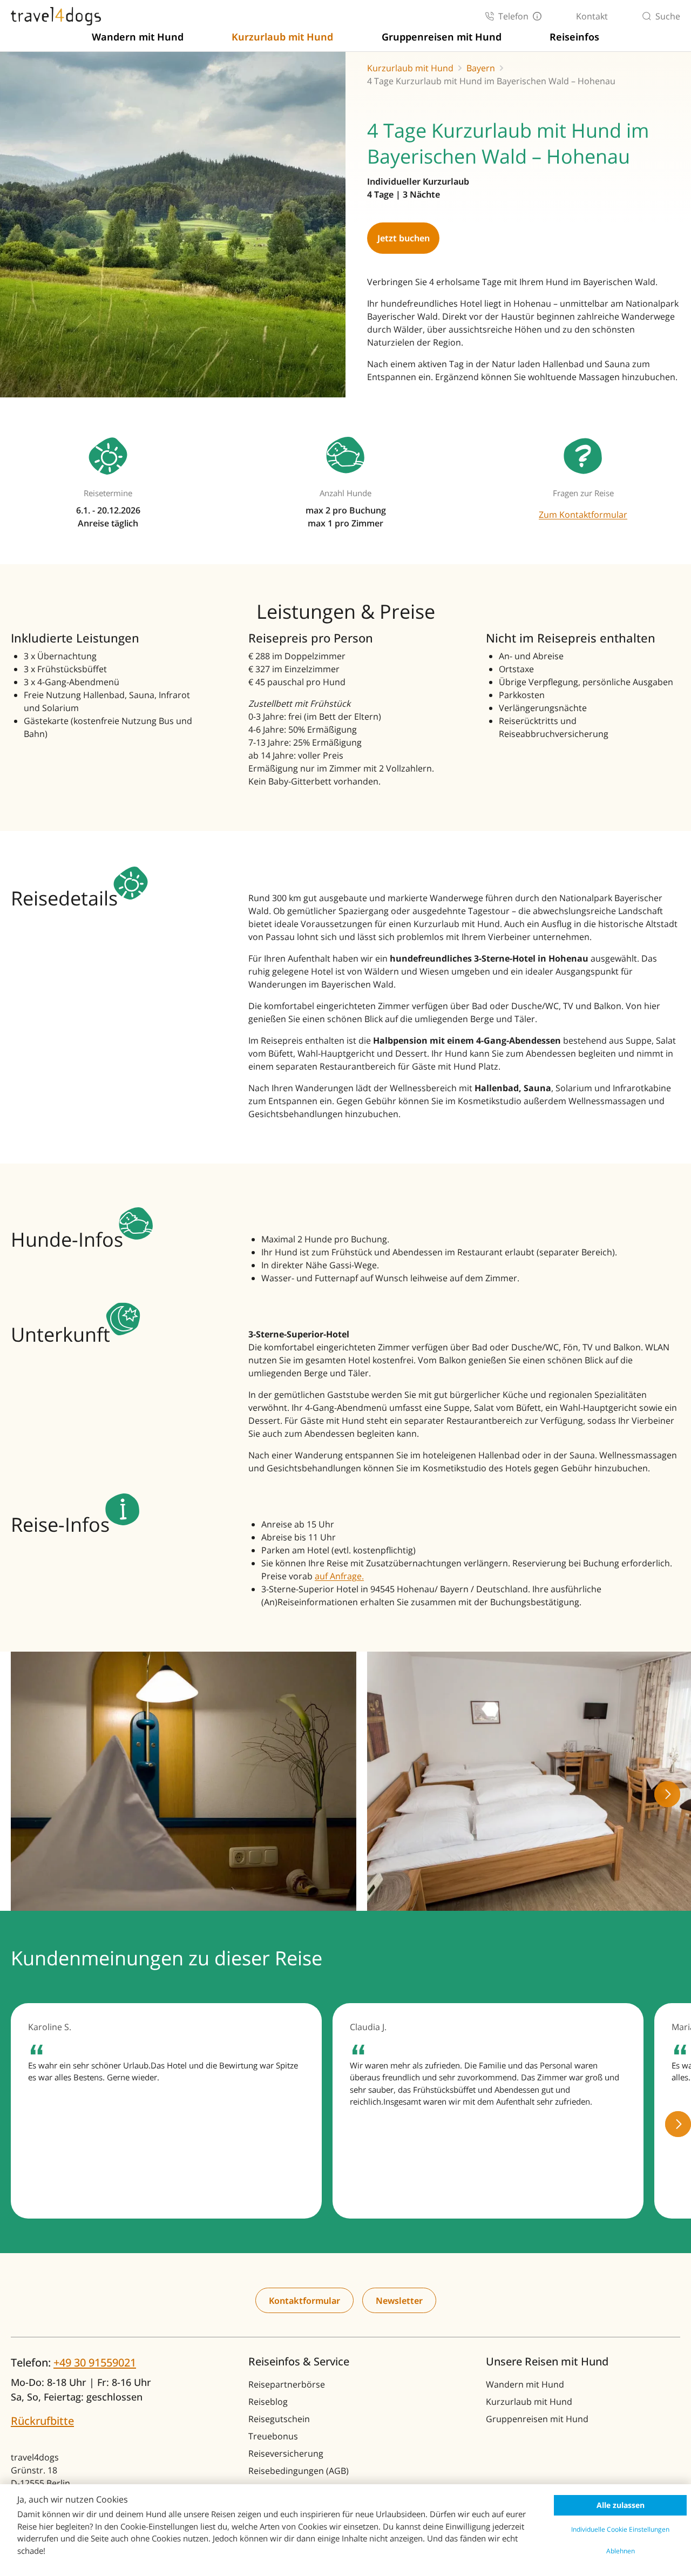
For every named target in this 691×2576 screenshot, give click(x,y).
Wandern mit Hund (138, 37)
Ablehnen (621, 2551)
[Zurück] (24, 1794)
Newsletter (399, 2301)
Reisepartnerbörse (287, 2384)
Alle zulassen (621, 2505)
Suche (668, 16)
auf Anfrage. (339, 1576)
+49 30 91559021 (95, 2362)
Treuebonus (273, 2436)
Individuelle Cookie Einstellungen (620, 2529)
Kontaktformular (304, 2301)
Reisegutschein (279, 2419)
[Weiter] (667, 1794)
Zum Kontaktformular (583, 515)
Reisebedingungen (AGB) (299, 2471)
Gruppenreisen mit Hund (442, 37)
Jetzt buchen (404, 238)
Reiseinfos (574, 37)
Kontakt (592, 16)
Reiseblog (268, 2402)
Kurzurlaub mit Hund (282, 37)
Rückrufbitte (42, 2421)
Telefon (513, 16)
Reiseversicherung (286, 2453)
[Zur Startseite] (56, 16)
